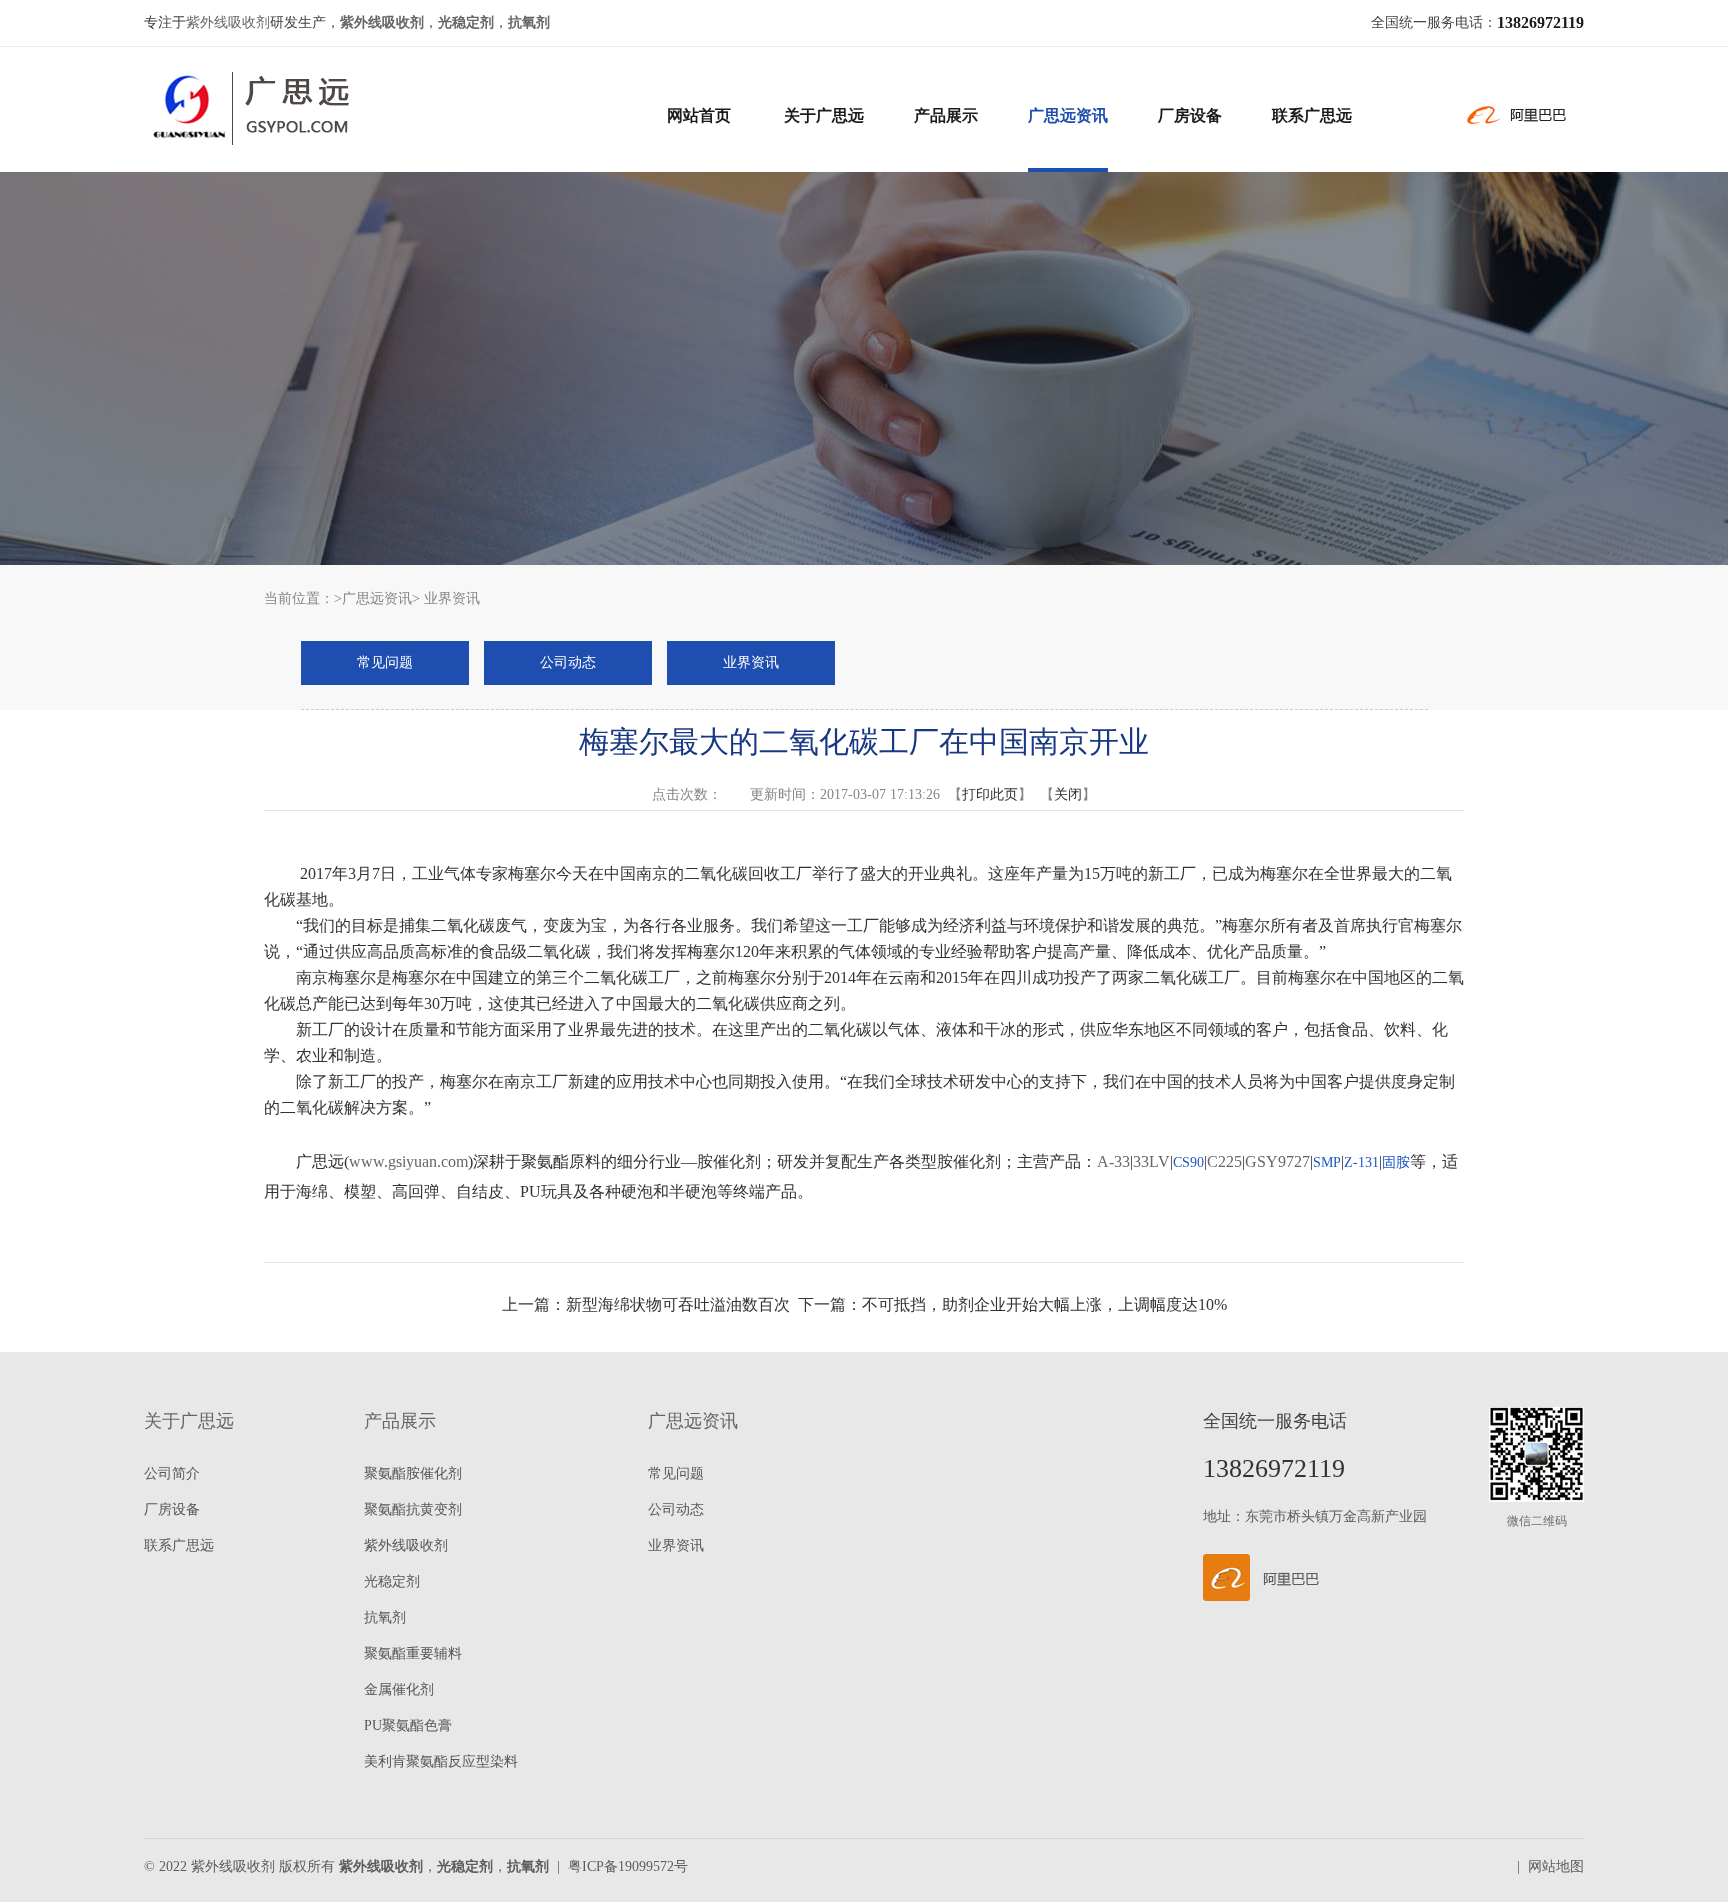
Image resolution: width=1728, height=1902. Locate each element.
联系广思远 (1312, 115)
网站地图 (1556, 1866)
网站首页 (699, 115)
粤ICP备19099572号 (628, 1866)
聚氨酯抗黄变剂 (413, 1509)
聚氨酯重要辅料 (413, 1653)
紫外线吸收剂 (228, 22)
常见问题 (385, 662)
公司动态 (568, 662)
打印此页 (990, 794)
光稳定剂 (392, 1581)
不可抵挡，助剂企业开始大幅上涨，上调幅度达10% (1044, 1304)
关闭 (1068, 794)
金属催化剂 (399, 1689)
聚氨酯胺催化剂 (413, 1473)
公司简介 (172, 1473)
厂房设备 (1190, 115)
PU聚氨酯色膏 (408, 1725)
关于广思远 (824, 115)
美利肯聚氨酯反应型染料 (441, 1761)
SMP (1327, 1162)
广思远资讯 (1068, 115)
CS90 (1188, 1162)
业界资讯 (751, 662)
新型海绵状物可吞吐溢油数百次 (678, 1304)
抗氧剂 (385, 1617)
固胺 (1396, 1162)
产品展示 (946, 115)
